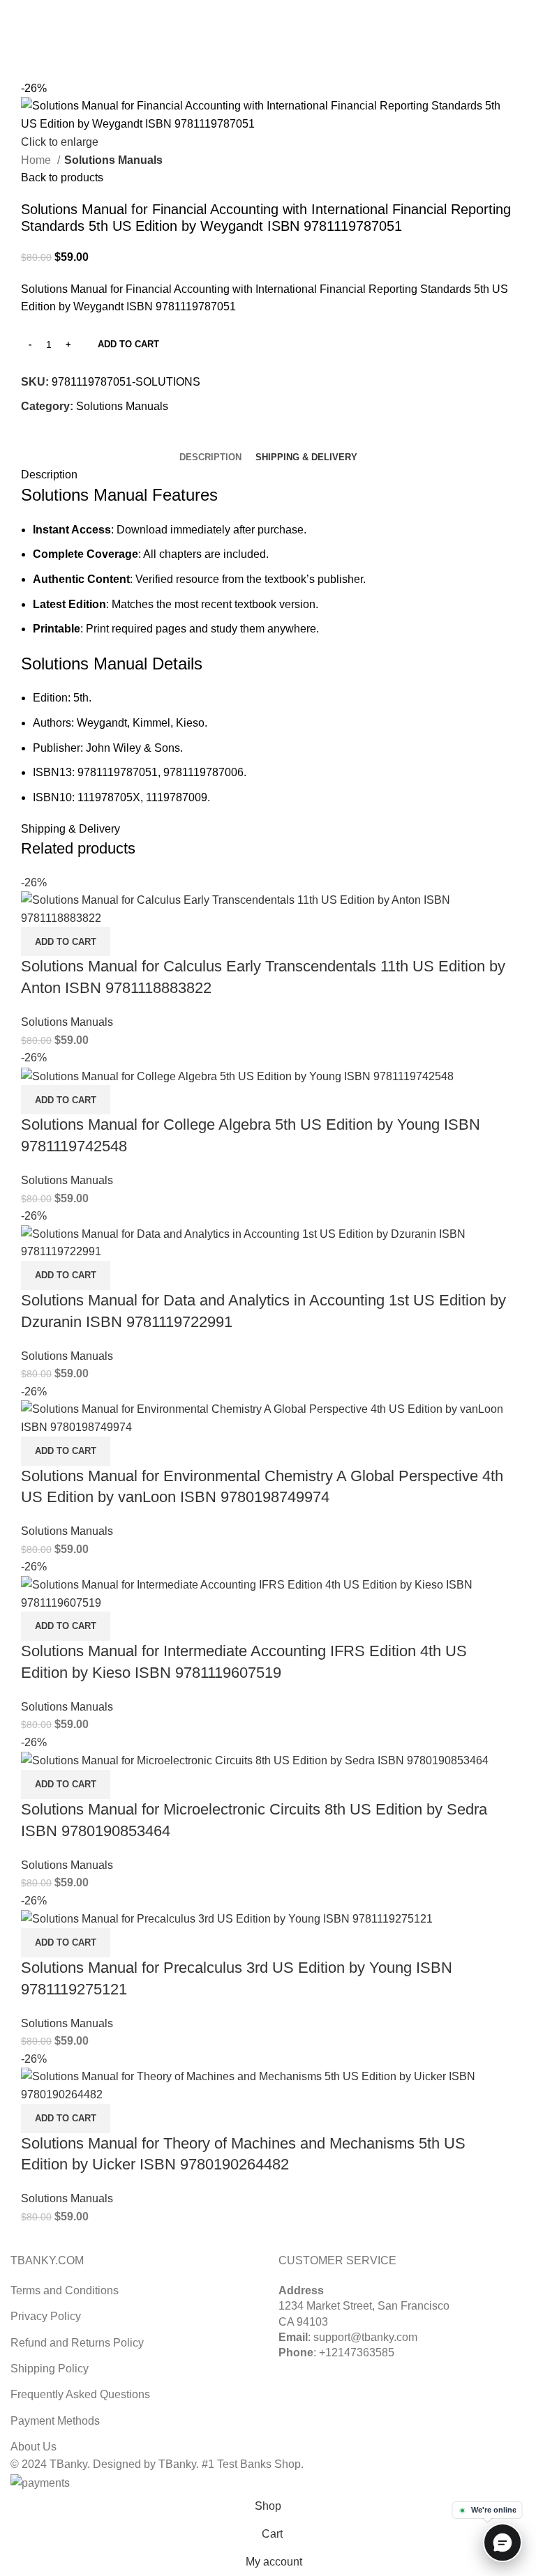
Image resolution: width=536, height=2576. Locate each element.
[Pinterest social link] (268, 9)
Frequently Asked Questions (80, 2394)
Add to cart (128, 344)
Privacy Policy (46, 2316)
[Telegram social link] (300, 9)
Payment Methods (55, 2421)
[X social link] (252, 9)
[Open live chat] (502, 2543)
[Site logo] (268, 34)
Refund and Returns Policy (77, 2343)
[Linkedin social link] (284, 9)
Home (37, 160)
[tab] (210, 457)
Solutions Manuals (113, 160)
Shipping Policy (50, 2369)
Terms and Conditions (65, 2290)
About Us (33, 2447)
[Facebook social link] (236, 9)
